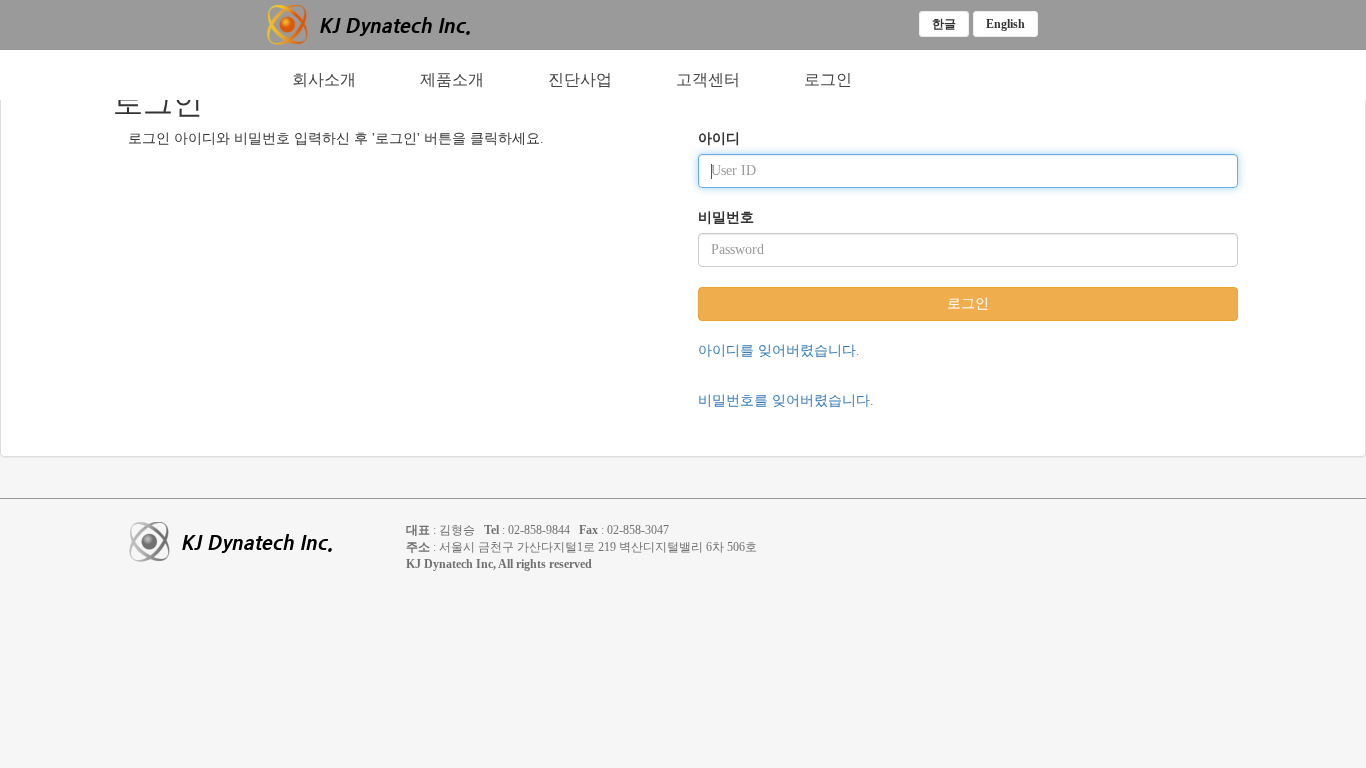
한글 (944, 24)
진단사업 (580, 79)
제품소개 (452, 79)
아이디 (719, 138)
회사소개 (324, 79)
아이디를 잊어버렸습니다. (779, 350)
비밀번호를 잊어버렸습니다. (786, 400)
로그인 (828, 79)
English (1005, 24)
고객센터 (708, 79)
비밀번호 (726, 217)
